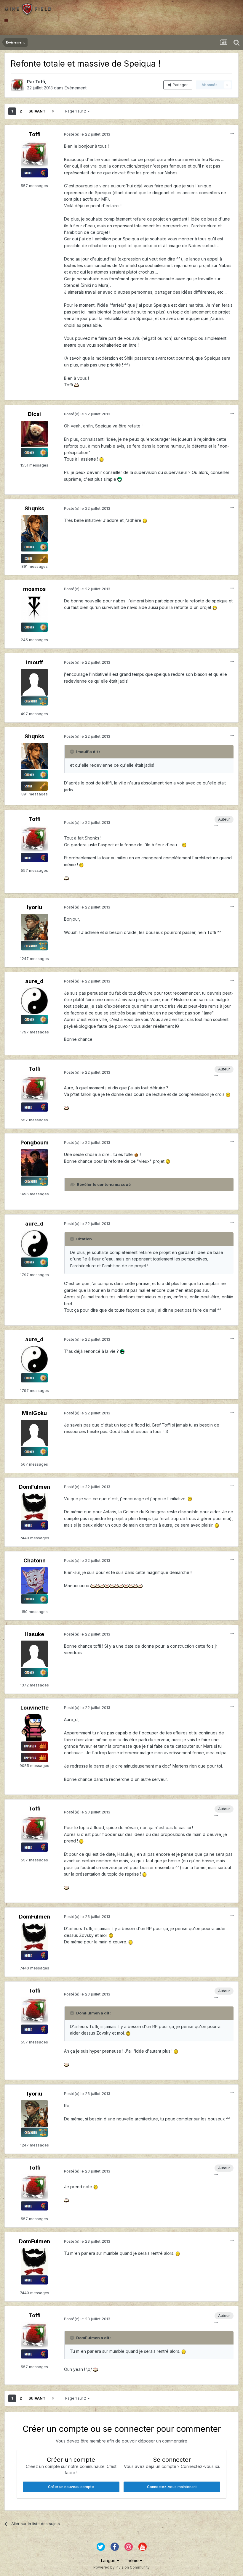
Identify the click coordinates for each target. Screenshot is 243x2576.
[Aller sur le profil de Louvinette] (34, 1728)
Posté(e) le (87, 134)
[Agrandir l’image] (76, 385)
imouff (35, 662)
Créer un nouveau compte (71, 2487)
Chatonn (35, 1560)
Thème (132, 2560)
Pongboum (35, 1143)
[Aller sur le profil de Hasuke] (34, 1654)
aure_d (34, 981)
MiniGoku (34, 1413)
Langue (109, 2560)
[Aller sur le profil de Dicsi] (34, 434)
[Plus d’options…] (232, 134)
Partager (179, 85)
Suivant (37, 111)
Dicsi (34, 414)
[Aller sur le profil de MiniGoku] (34, 1433)
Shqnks (34, 508)
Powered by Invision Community (121, 2567)
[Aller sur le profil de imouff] (34, 682)
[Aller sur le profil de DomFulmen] (34, 1506)
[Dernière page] (53, 111)
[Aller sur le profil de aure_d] (34, 1001)
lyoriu (35, 907)
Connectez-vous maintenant (172, 2487)
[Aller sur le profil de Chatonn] (34, 1580)
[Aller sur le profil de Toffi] (17, 85)
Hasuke (34, 1634)
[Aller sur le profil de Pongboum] (34, 1162)
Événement (76, 88)
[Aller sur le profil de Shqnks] (34, 528)
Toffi (40, 82)
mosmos (34, 589)
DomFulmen (35, 1487)
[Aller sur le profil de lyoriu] (34, 927)
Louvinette (35, 1708)
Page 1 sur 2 (76, 111)
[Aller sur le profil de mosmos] (34, 609)
